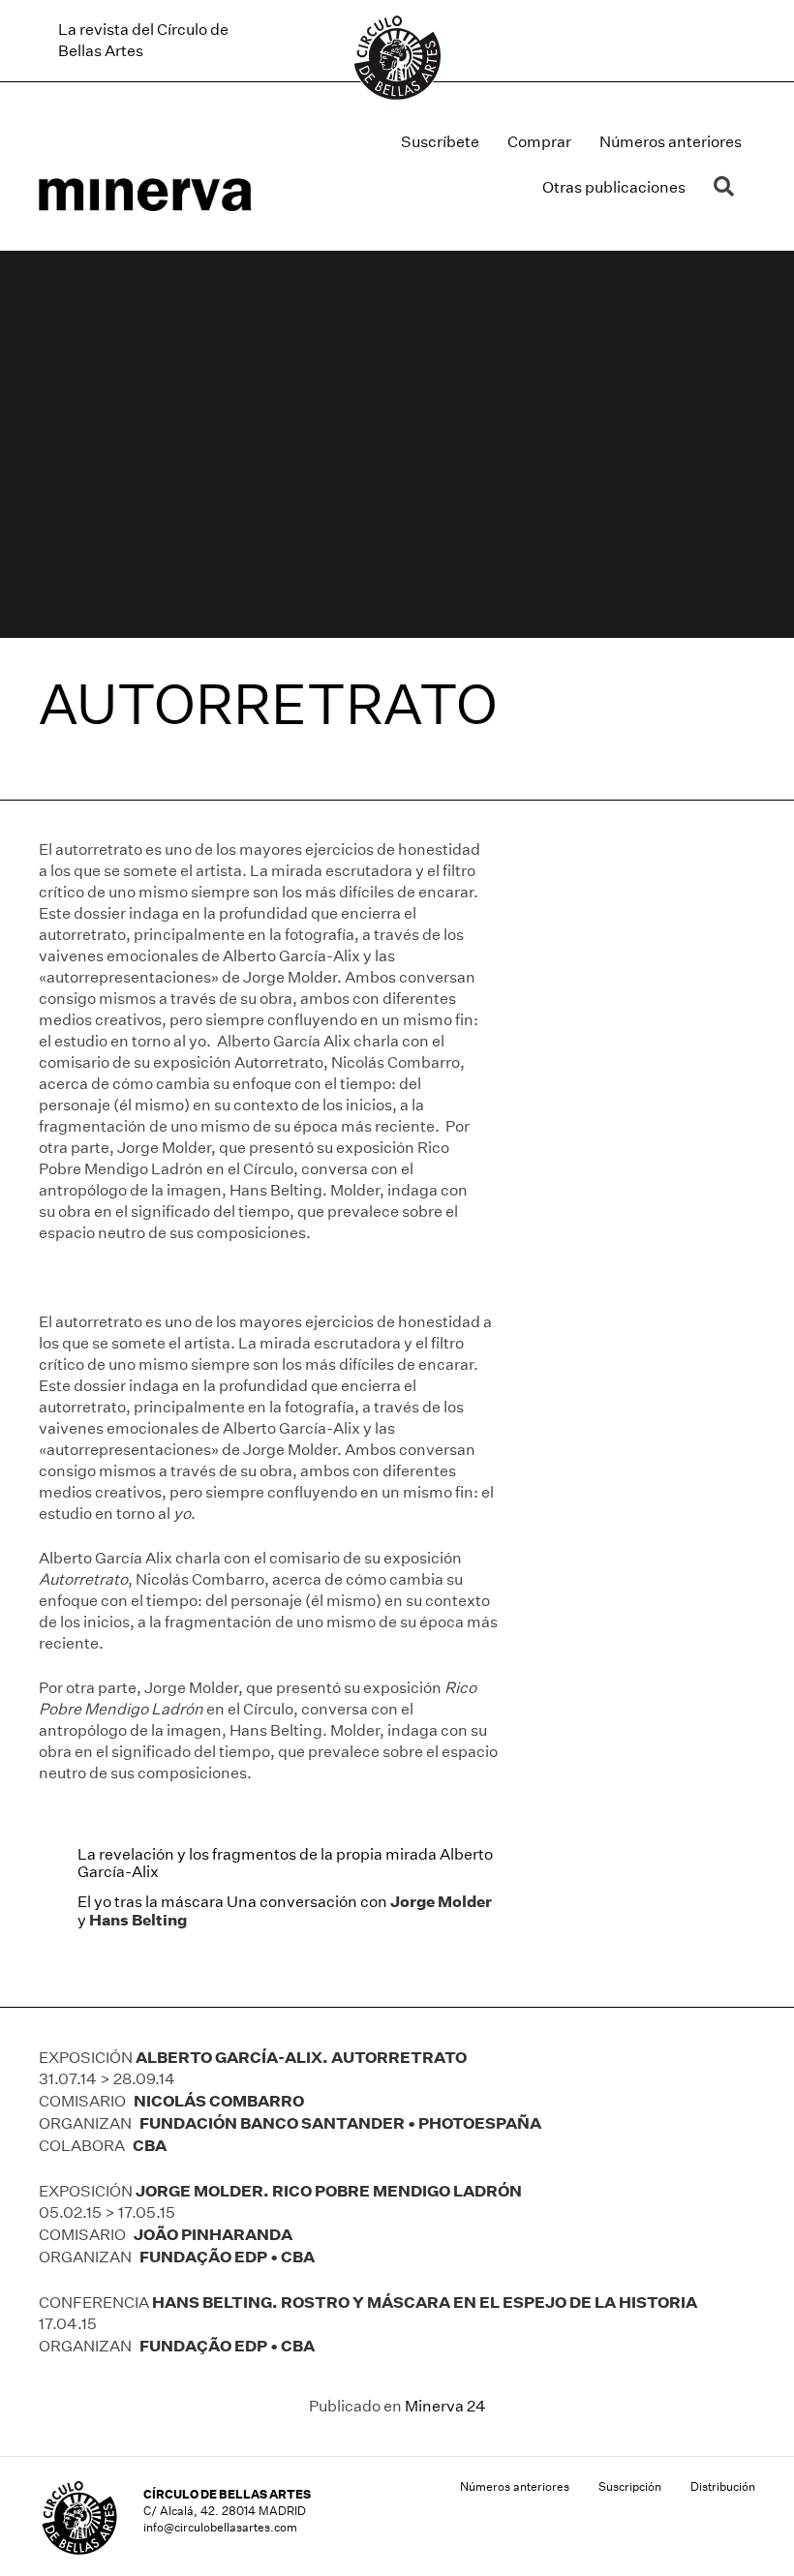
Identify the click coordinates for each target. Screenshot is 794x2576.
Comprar (539, 142)
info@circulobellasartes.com (220, 2527)
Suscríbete (440, 142)
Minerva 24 (445, 2406)
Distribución (723, 2486)
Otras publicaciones (614, 187)
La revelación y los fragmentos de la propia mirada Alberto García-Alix (285, 1863)
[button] (728, 187)
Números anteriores (671, 142)
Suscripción (630, 2486)
